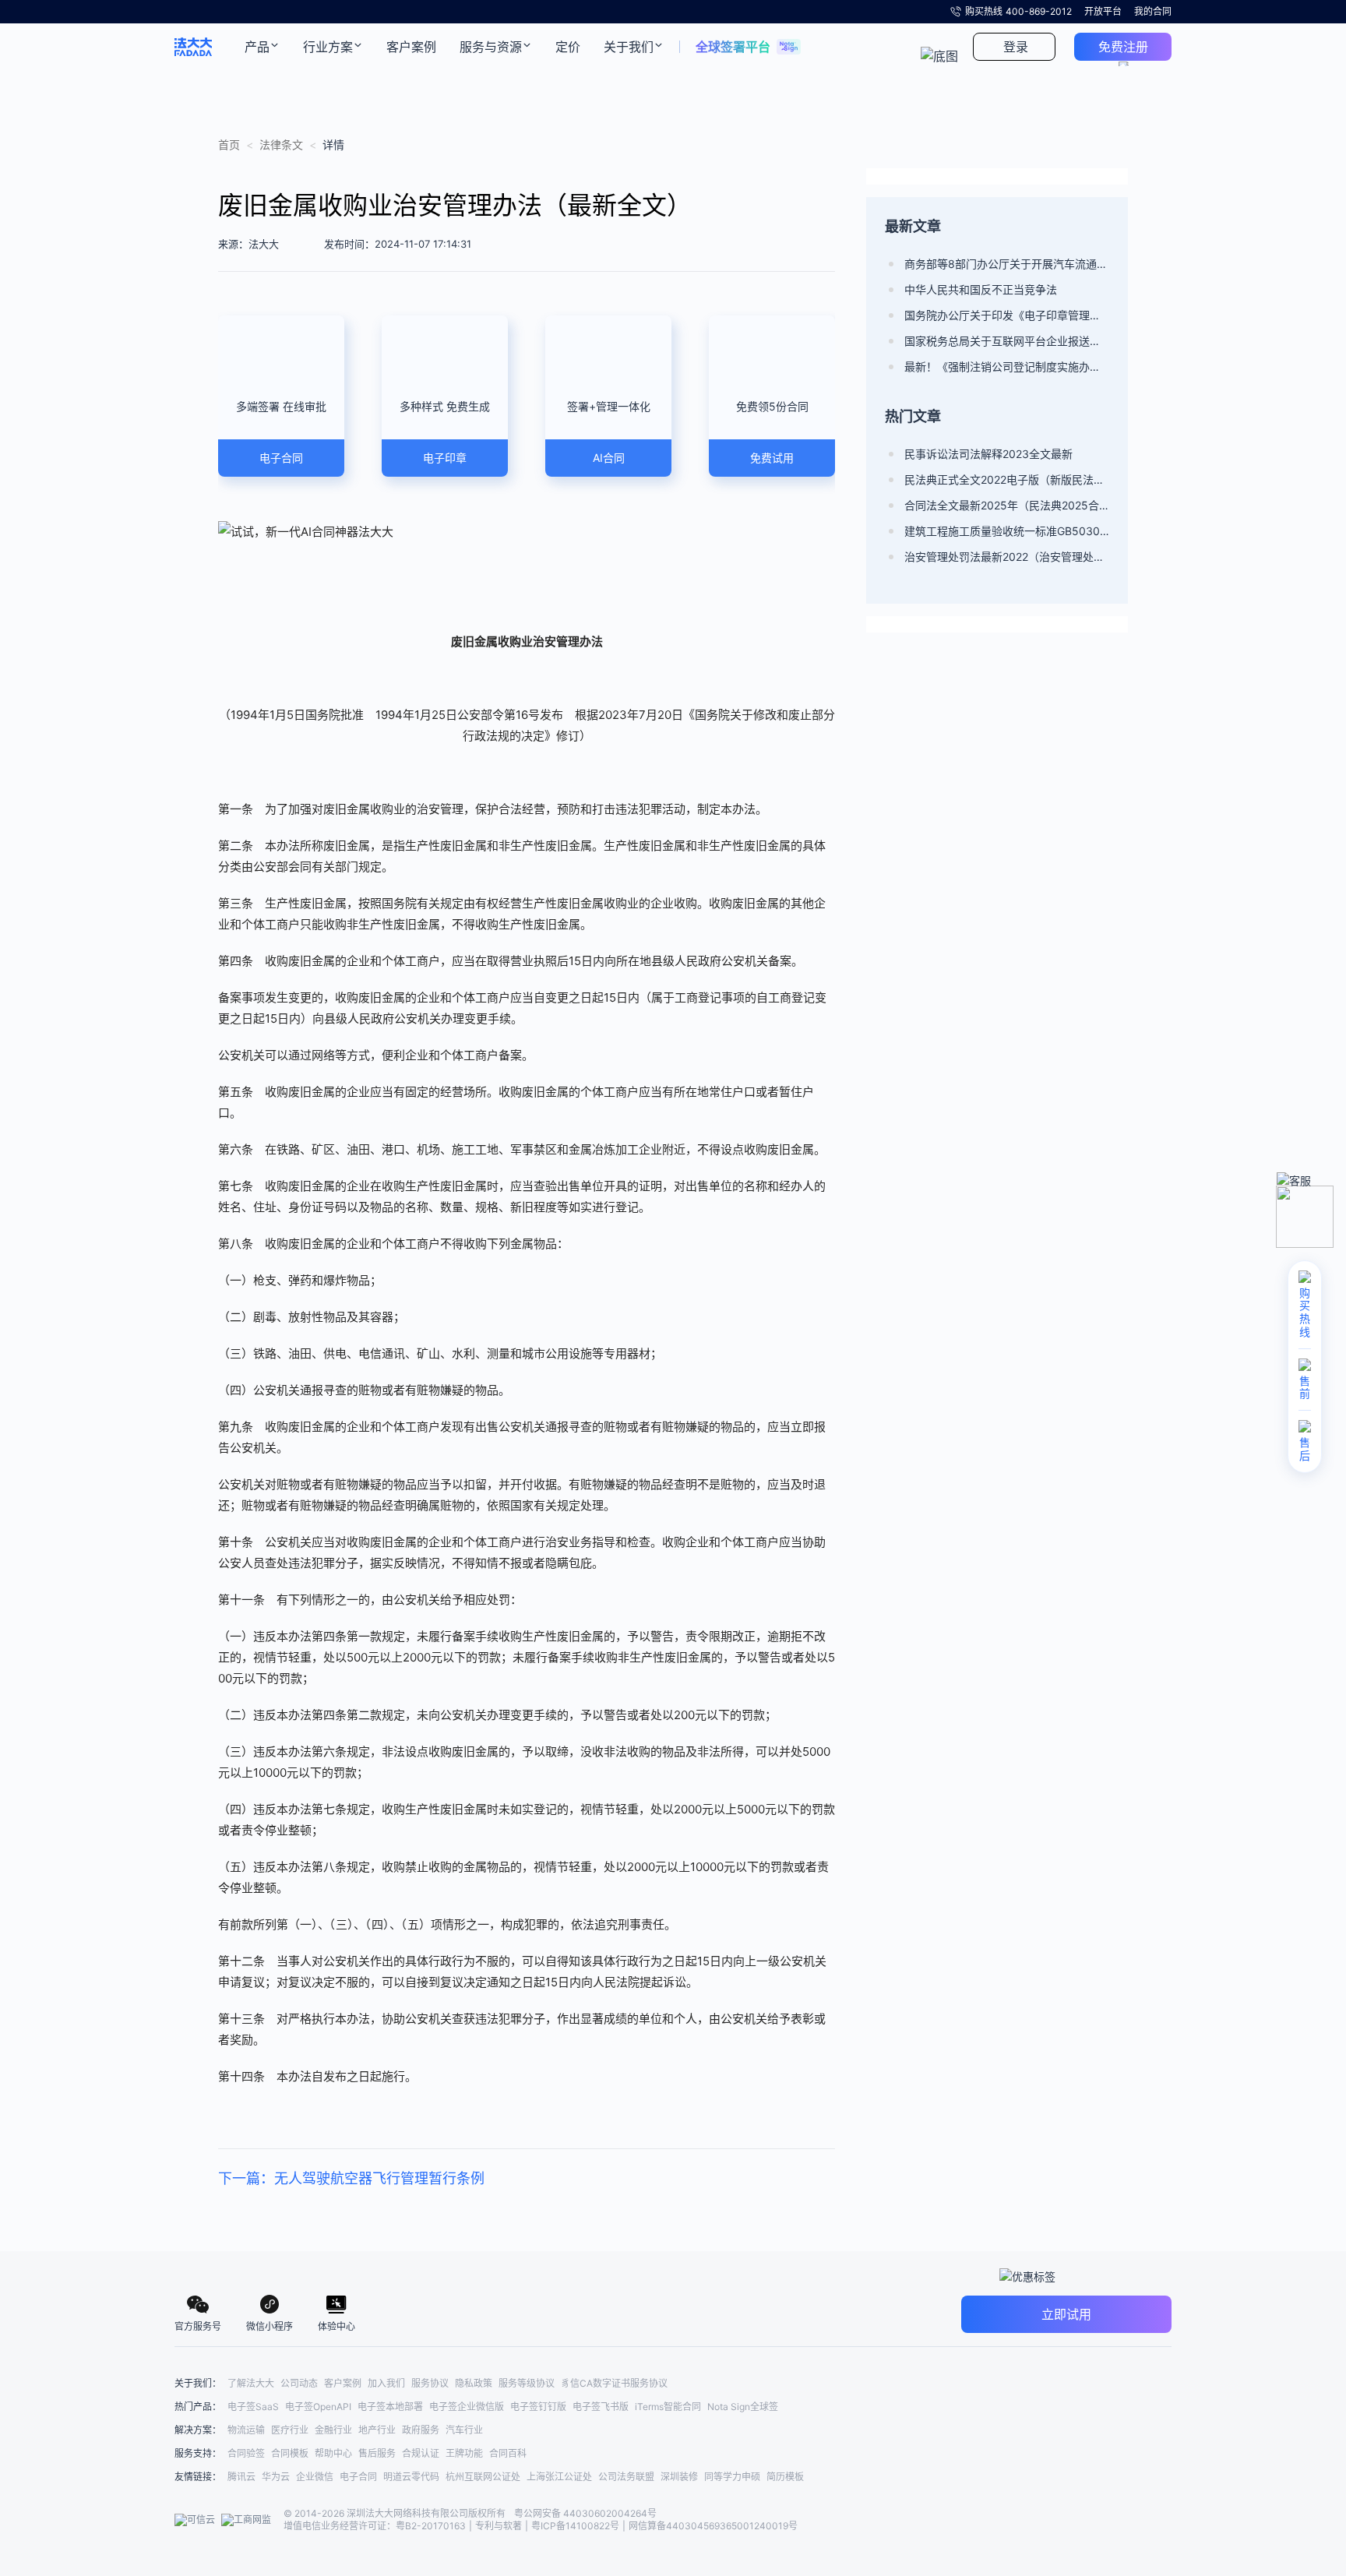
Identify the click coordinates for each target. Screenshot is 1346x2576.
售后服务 (377, 2453)
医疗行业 (290, 2430)
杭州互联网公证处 (483, 2477)
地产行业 (377, 2430)
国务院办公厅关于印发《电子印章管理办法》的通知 (1007, 315)
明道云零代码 (411, 2477)
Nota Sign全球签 (743, 2407)
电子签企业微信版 (467, 2407)
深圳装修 (679, 2477)
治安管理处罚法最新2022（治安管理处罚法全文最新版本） (1007, 557)
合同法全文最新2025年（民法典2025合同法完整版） (1007, 505)
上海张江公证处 (559, 2477)
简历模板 (785, 2477)
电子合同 (358, 2477)
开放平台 (1103, 11)
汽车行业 (464, 2430)
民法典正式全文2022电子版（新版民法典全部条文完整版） (1007, 479)
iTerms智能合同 (668, 2407)
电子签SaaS (253, 2407)
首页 (229, 144)
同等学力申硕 (732, 2477)
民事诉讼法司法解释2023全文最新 (988, 454)
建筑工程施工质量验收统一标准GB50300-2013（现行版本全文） (1007, 531)
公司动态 (299, 2383)
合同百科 (508, 2453)
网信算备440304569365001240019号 (713, 2526)
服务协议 (430, 2383)
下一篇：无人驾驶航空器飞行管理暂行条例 (351, 2178)
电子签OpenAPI (318, 2407)
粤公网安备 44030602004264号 (585, 2513)
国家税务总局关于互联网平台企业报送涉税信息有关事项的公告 (1007, 341)
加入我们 (386, 2383)
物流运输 (246, 2430)
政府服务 (421, 2430)
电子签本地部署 (390, 2407)
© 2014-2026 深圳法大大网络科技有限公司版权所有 (396, 2513)
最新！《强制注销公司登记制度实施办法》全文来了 (1007, 366)
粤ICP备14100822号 (575, 2526)
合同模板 (290, 2453)
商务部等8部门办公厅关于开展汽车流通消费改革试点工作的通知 (1007, 264)
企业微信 (315, 2477)
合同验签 (246, 2453)
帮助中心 (333, 2453)
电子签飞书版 (601, 2407)
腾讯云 (241, 2477)
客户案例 (343, 2383)
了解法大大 (251, 2383)
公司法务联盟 (626, 2477)
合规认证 (421, 2453)
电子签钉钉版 (538, 2407)
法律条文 (281, 144)
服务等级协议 (527, 2383)
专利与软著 (499, 2526)
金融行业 (333, 2430)
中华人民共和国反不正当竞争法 (981, 289)
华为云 (276, 2477)
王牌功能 (464, 2453)
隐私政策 (474, 2383)
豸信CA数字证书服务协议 (614, 2383)
